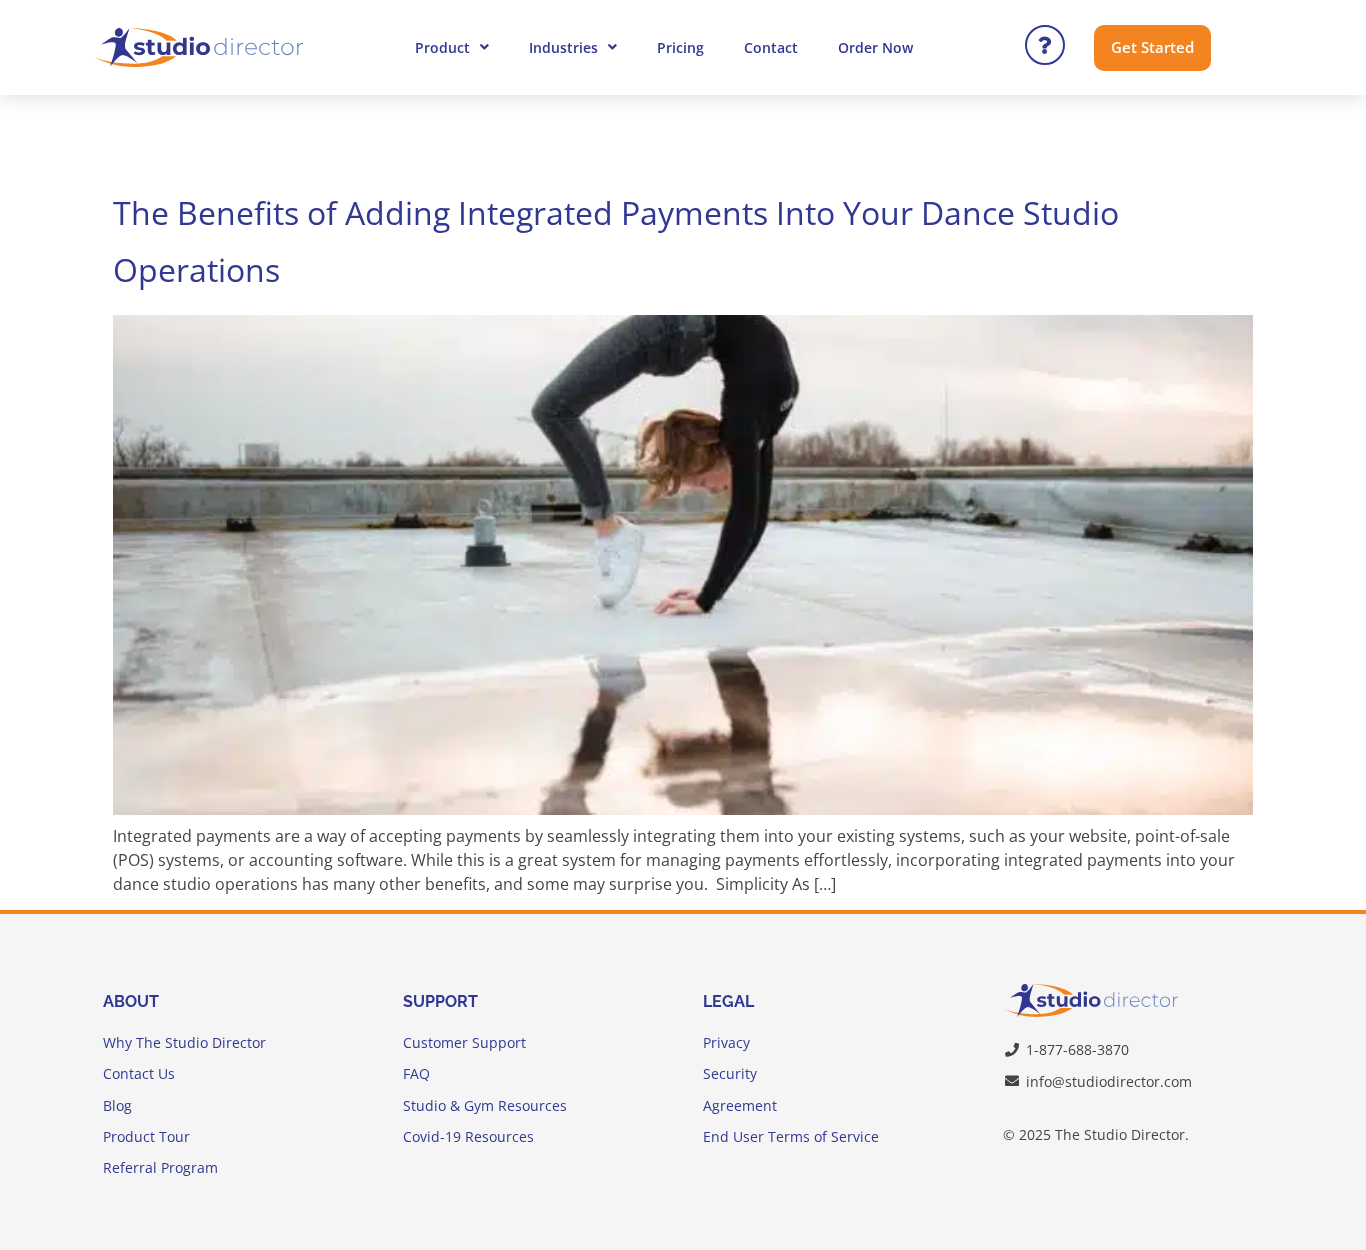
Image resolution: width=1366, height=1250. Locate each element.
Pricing (680, 47)
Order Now (875, 47)
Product (442, 47)
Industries (563, 47)
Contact (771, 47)
